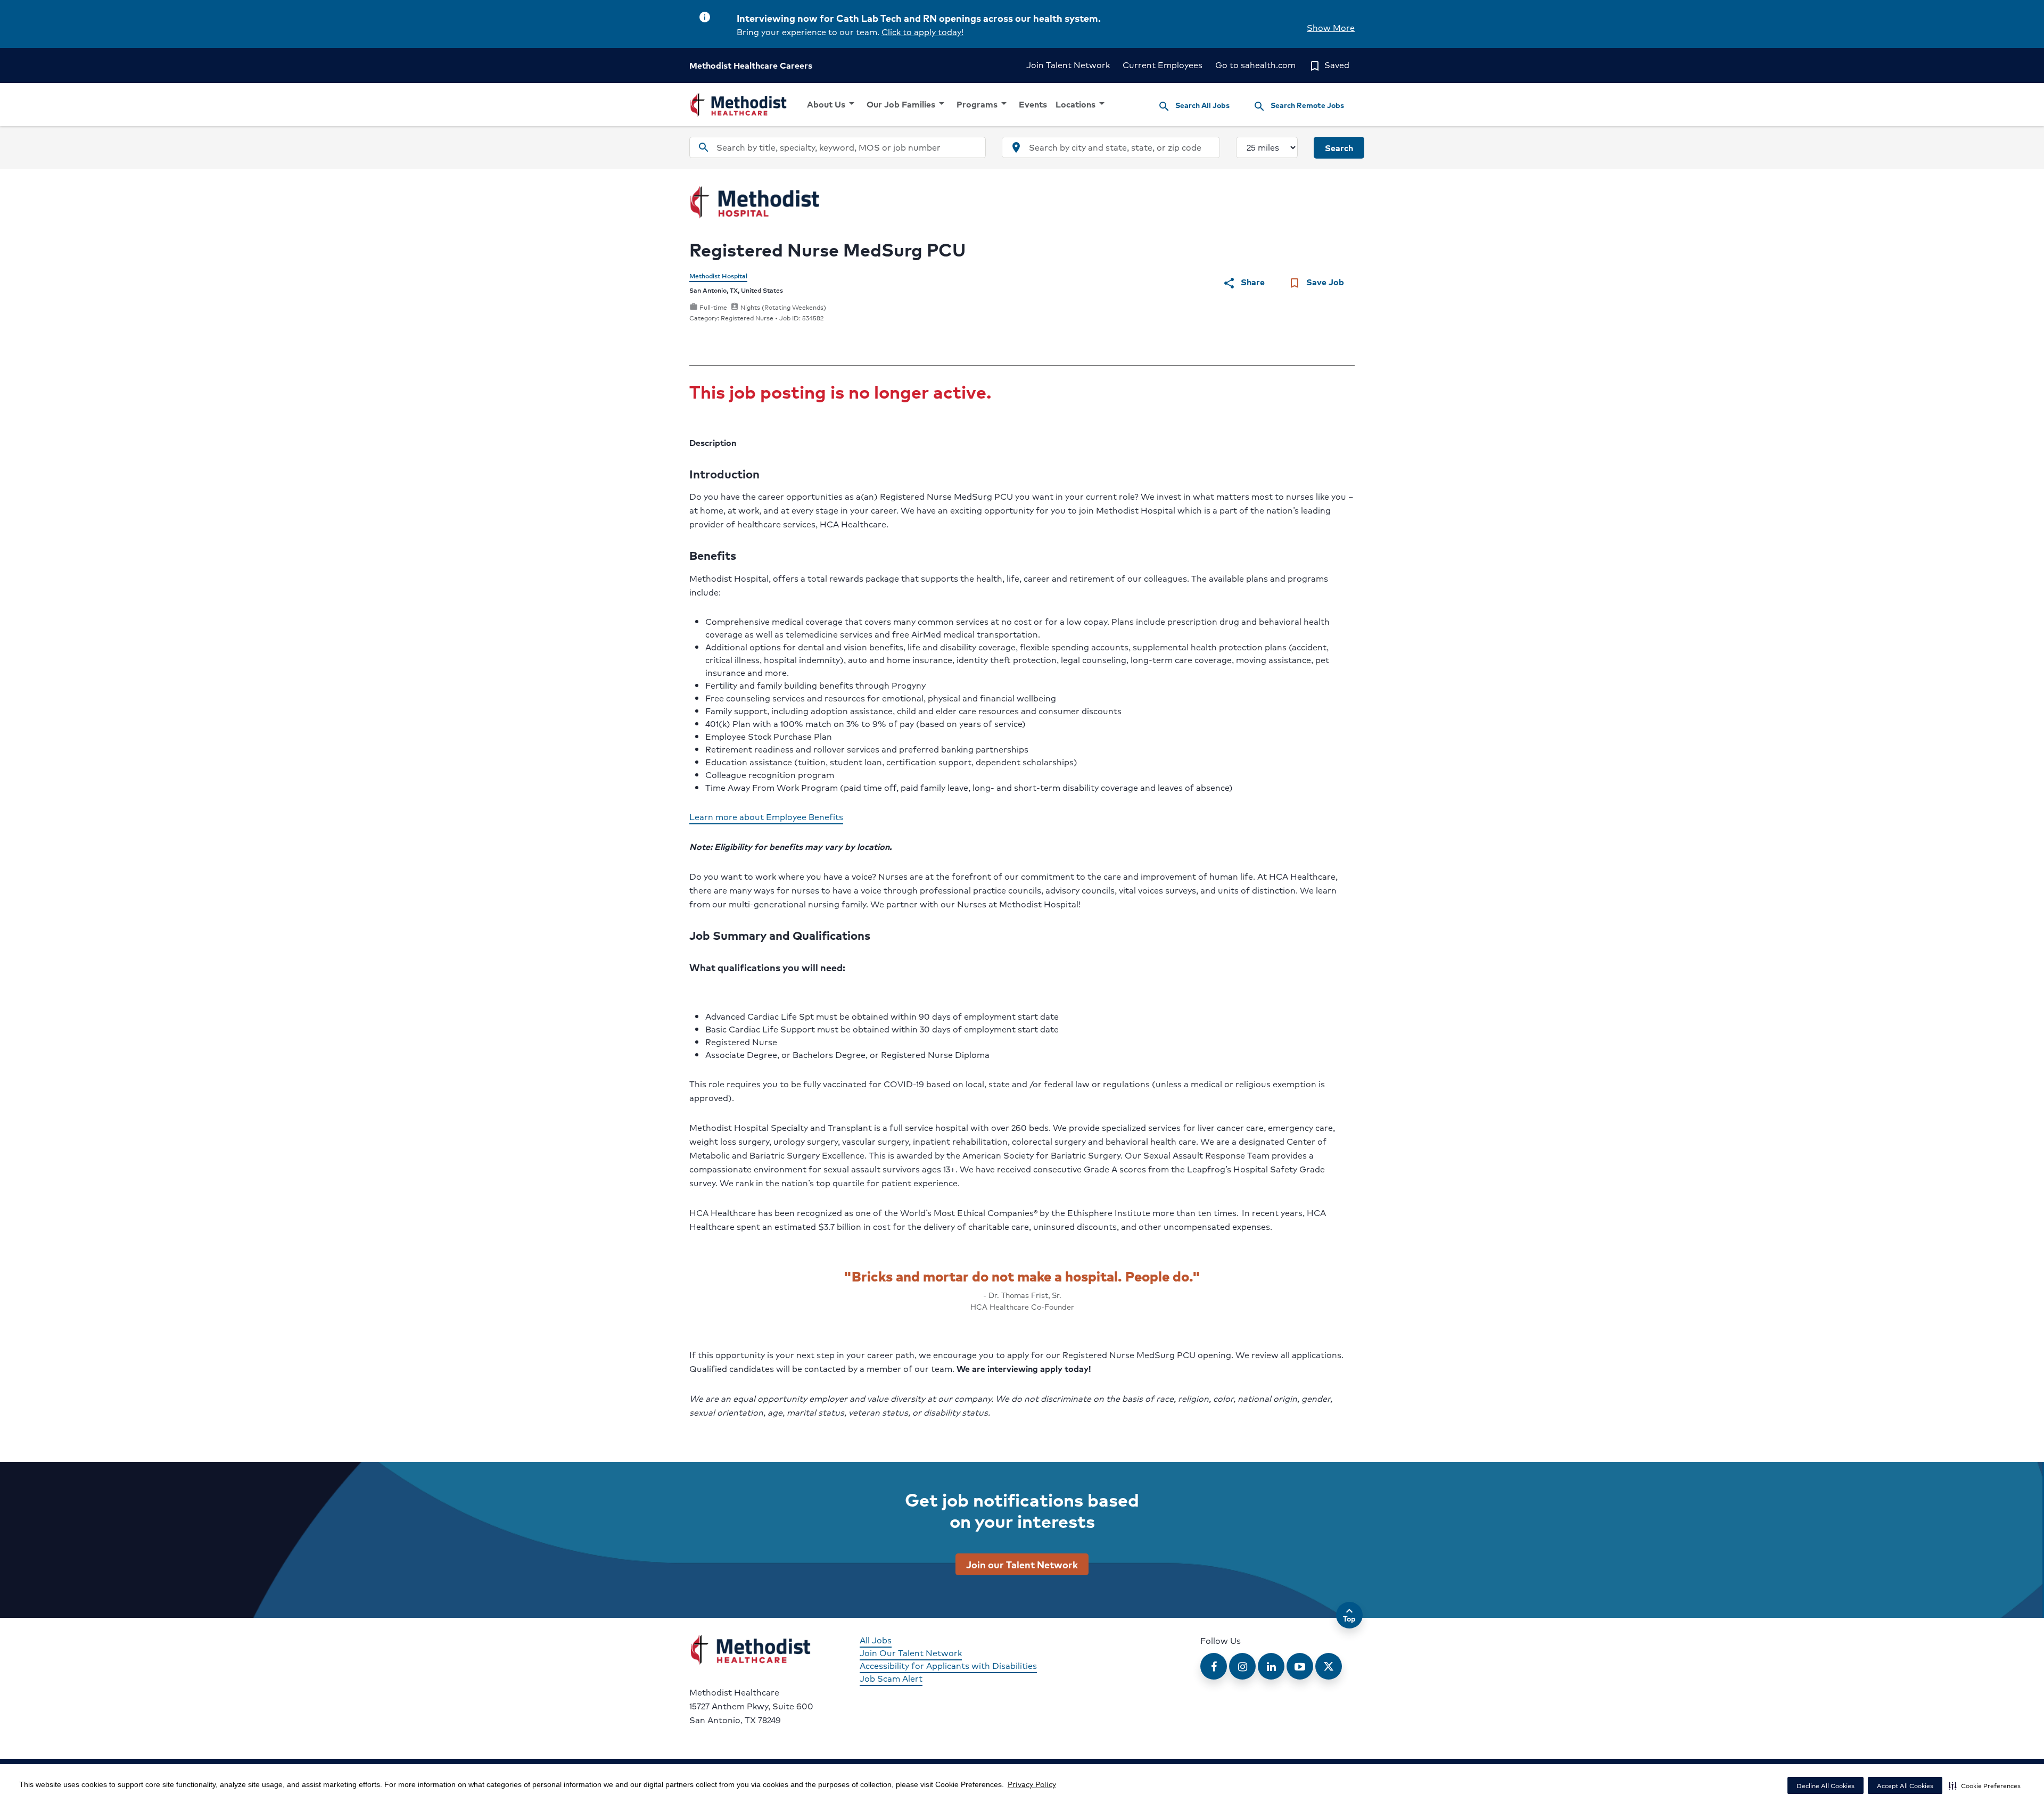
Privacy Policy (1032, 1784)
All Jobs (876, 1640)
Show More (1331, 27)
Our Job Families (907, 104)
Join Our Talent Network (911, 1653)
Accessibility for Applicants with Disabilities (948, 1665)
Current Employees (1163, 65)
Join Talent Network (1068, 65)
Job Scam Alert (891, 1678)
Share (1244, 282)
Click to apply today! (922, 32)
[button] (1985, 1785)
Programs (983, 104)
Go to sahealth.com (1255, 65)
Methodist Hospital (718, 276)
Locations (1082, 104)
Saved (1329, 65)
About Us (833, 104)
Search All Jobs (1194, 106)
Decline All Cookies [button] (1825, 1786)
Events (1033, 104)
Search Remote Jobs (1299, 106)
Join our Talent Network (1022, 1564)
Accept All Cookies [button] (1905, 1786)
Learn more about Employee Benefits (766, 817)
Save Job (1316, 282)
